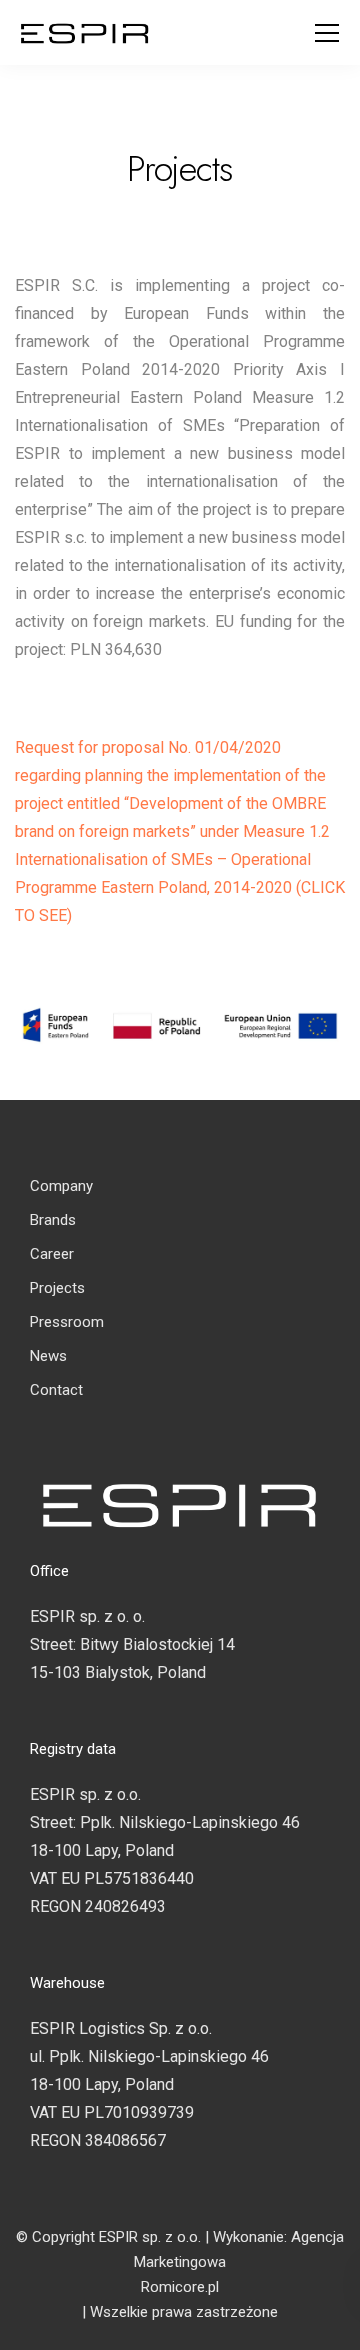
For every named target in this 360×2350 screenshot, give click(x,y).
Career (52, 1254)
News (48, 1356)
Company (61, 1186)
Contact (56, 1390)
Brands (53, 1220)
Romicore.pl (180, 2287)
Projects (57, 1288)
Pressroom (67, 1322)
